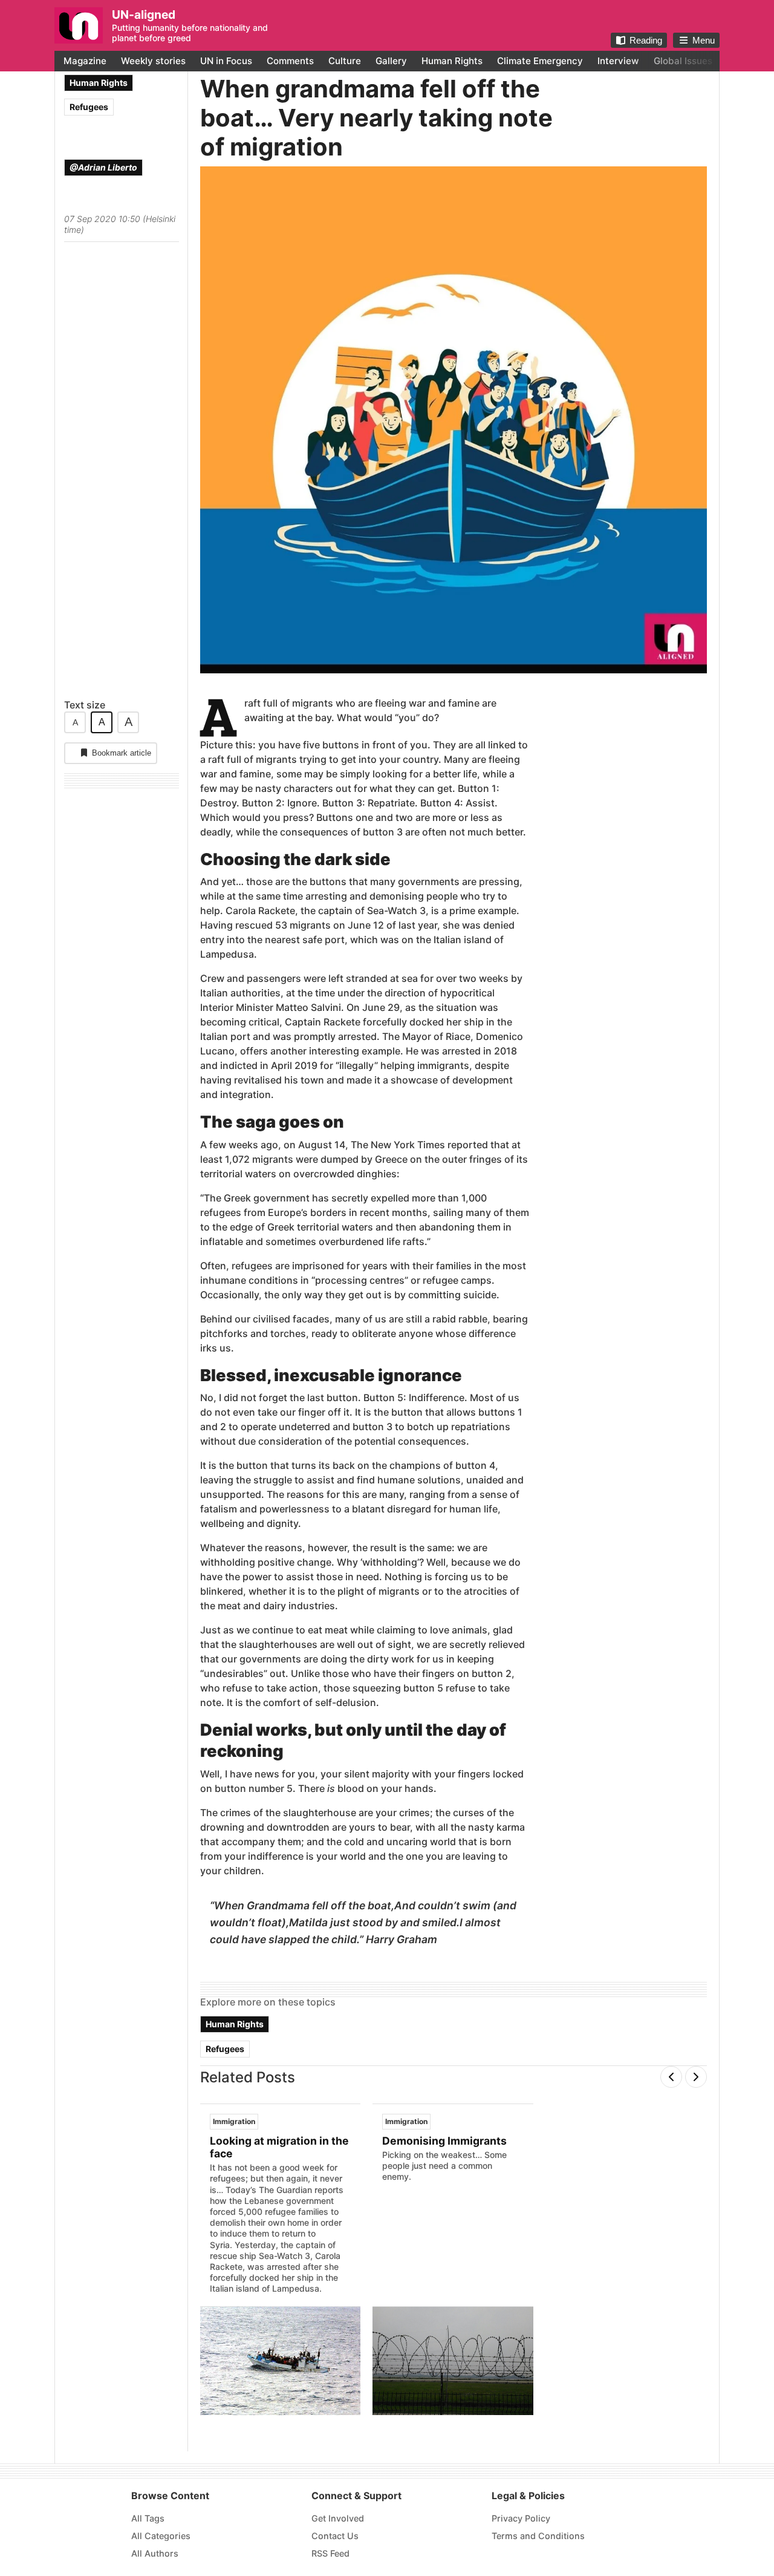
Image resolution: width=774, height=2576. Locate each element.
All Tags (148, 2518)
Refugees (89, 107)
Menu (704, 40)
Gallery (391, 61)
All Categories (161, 2536)
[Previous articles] (671, 2077)
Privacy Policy (521, 2518)
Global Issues (683, 61)
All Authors (155, 2553)
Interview (618, 61)
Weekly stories (153, 61)
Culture (345, 61)
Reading (646, 40)
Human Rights (452, 61)
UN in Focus (226, 61)
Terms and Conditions (538, 2536)
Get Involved (338, 2518)
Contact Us (335, 2536)
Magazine (85, 61)
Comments (290, 61)
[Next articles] (696, 2077)
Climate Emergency (540, 61)
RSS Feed (330, 2553)
